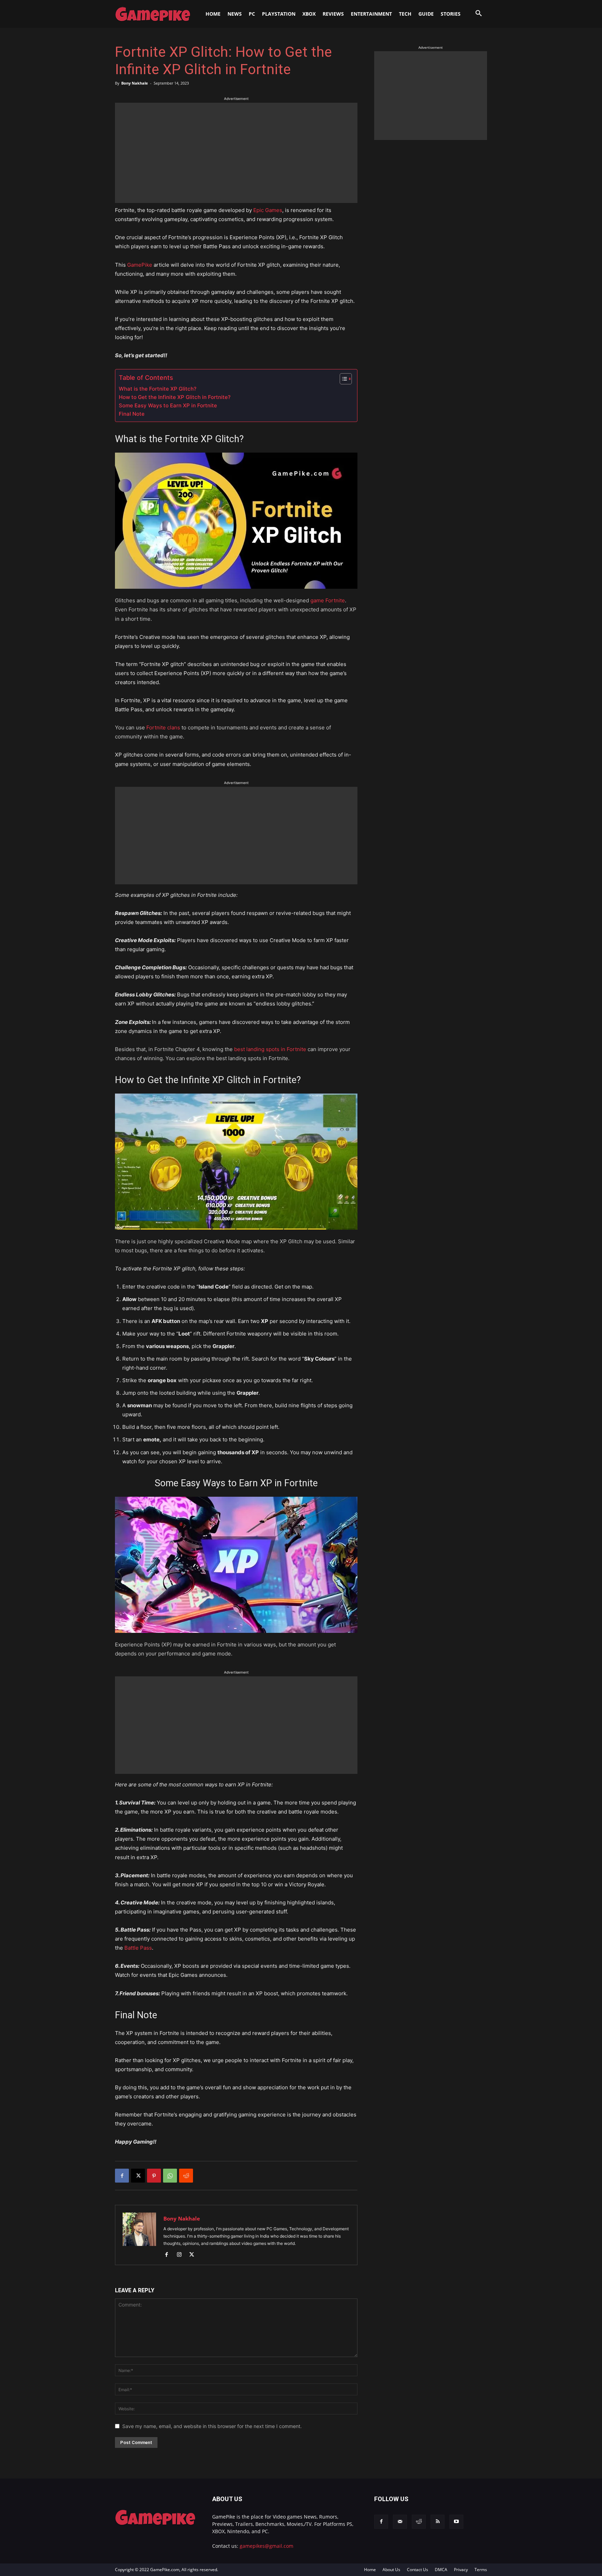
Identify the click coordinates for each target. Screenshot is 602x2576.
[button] (479, 14)
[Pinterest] (154, 2176)
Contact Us (418, 2570)
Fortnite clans (163, 727)
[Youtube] (456, 2522)
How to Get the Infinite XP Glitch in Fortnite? (175, 397)
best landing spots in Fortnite (270, 1049)
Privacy (461, 2570)
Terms (481, 2570)
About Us (391, 2570)
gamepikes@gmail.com (267, 2546)
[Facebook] (122, 2176)
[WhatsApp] (170, 2176)
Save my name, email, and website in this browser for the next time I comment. (212, 2426)
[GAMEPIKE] (153, 14)
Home (370, 2570)
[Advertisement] (236, 151)
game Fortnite (328, 600)
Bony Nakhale (135, 83)
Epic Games (268, 210)
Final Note (132, 414)
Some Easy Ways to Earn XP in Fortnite (168, 405)
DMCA (441, 2570)
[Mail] (400, 2522)
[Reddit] (419, 2522)
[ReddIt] (186, 2176)
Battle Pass (138, 1948)
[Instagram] (182, 2255)
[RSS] (438, 2522)
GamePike (140, 265)
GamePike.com (165, 2570)
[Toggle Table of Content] (342, 379)
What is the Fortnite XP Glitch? (158, 389)
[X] (138, 2176)
